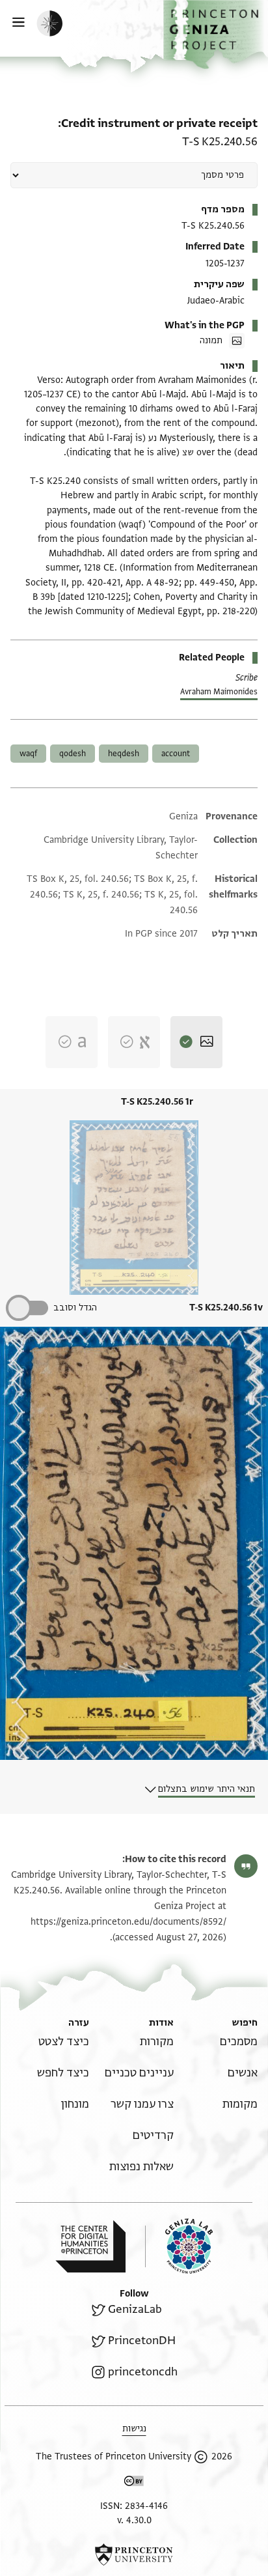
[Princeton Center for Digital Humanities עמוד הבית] (90, 2246)
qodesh (73, 754)
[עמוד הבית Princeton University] (134, 2555)
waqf (28, 754)
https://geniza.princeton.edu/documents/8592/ (128, 1922)
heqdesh (124, 754)
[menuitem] (239, 2042)
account (176, 754)
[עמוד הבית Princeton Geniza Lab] (179, 2246)
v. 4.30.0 (134, 2520)
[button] (216, 35)
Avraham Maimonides (219, 692)
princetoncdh (143, 2372)
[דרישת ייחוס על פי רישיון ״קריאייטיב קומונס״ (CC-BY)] (134, 2483)
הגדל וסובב (75, 1308)
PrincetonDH (142, 2341)
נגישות (134, 2428)
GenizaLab (135, 2309)
